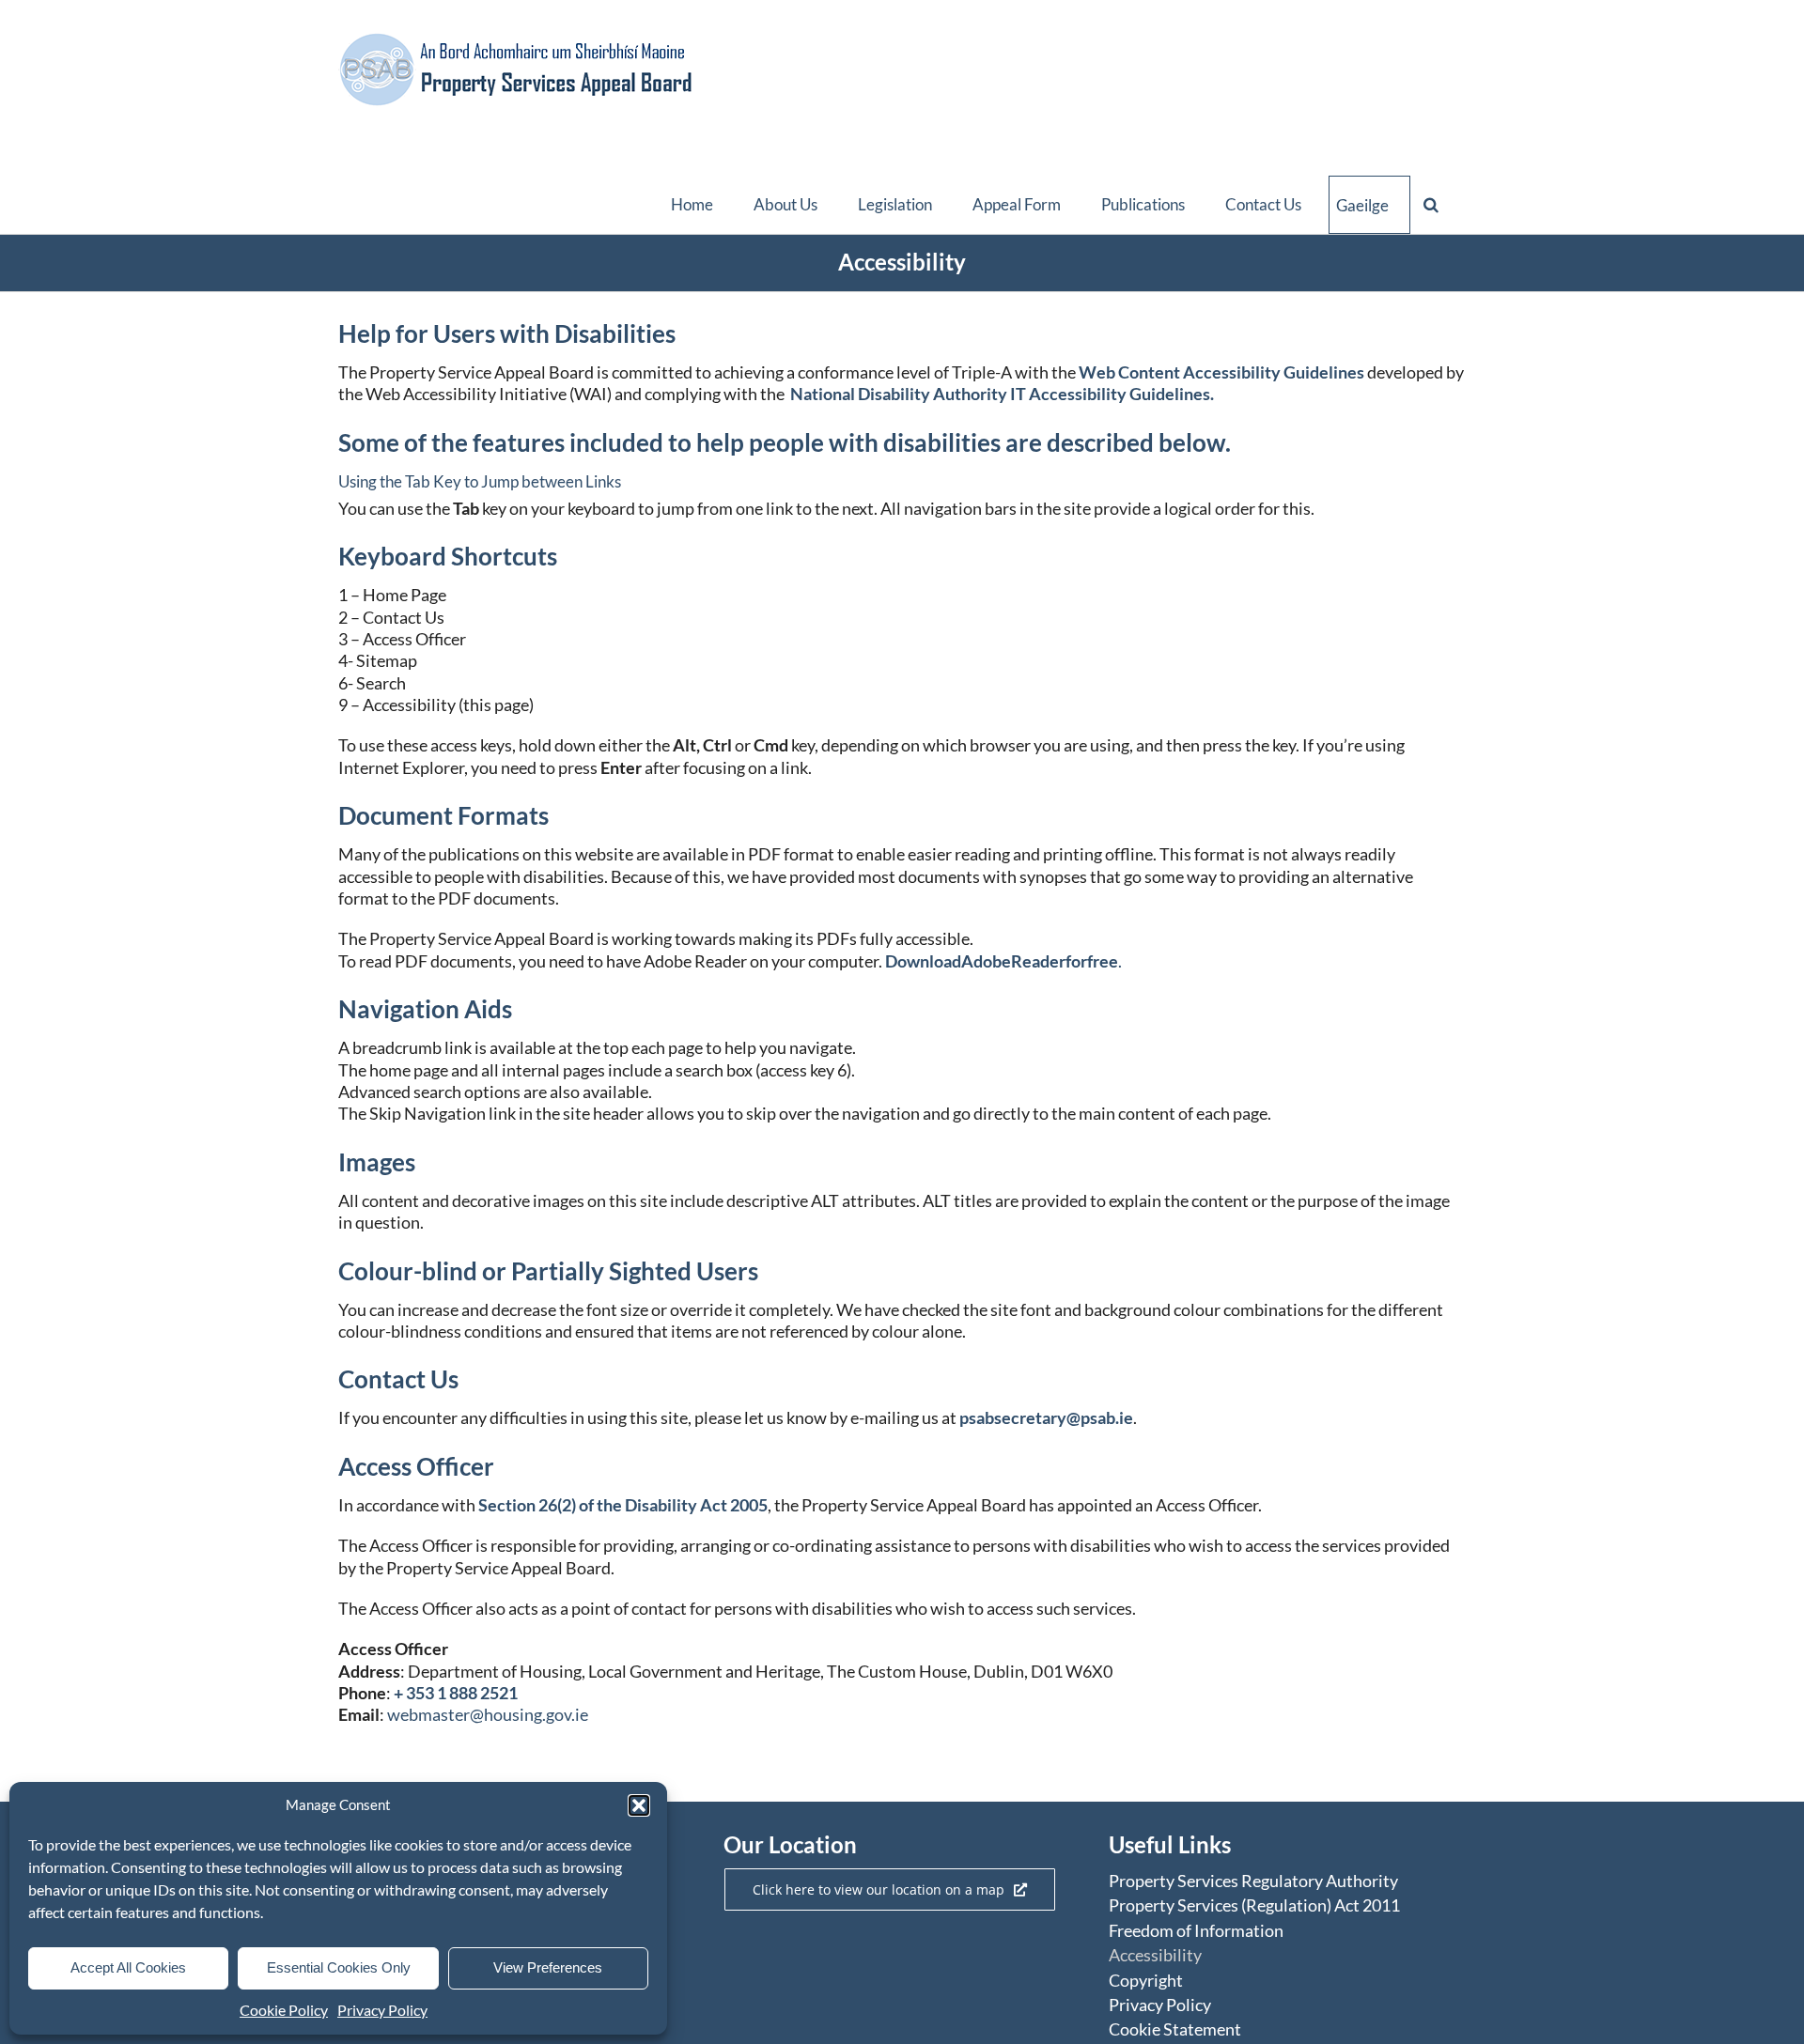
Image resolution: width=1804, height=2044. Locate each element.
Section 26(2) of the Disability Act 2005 (623, 1505)
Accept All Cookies (128, 1967)
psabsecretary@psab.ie (1046, 1417)
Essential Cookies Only (339, 1967)
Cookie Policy (284, 2010)
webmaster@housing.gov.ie (488, 1714)
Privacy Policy (382, 2010)
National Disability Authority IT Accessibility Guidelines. (1002, 394)
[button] (639, 1805)
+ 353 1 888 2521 (456, 1693)
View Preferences (548, 1967)
